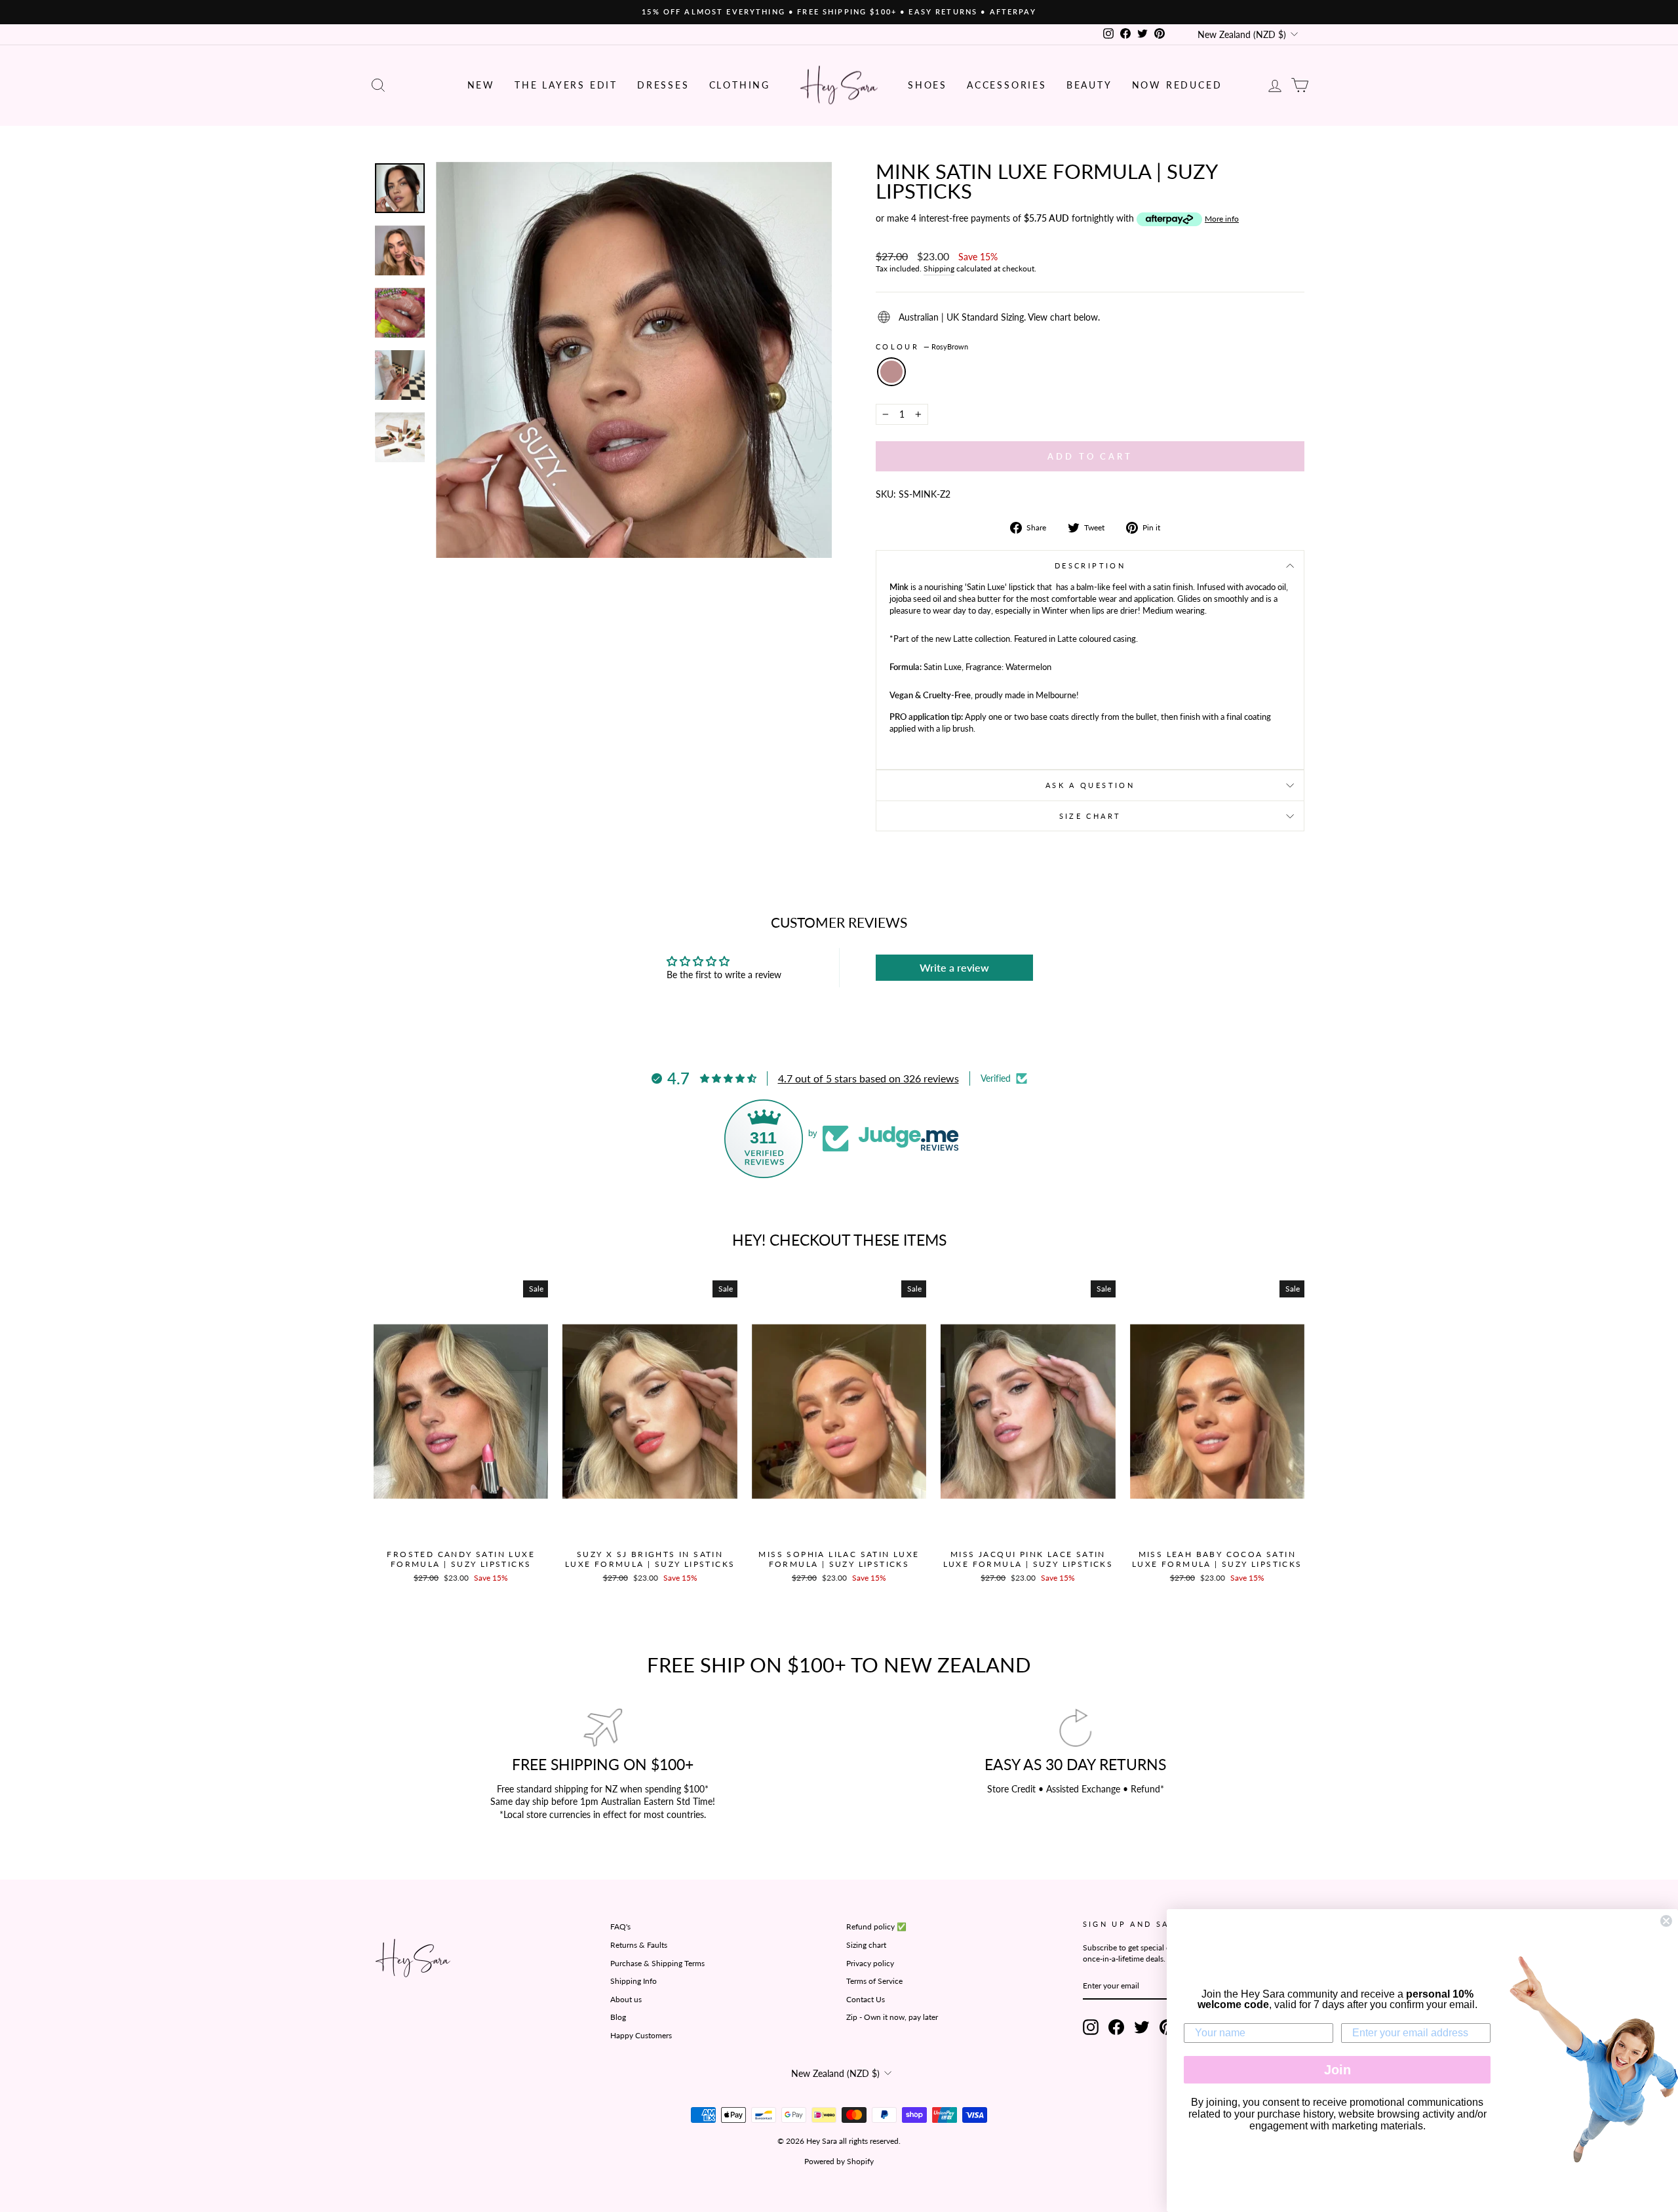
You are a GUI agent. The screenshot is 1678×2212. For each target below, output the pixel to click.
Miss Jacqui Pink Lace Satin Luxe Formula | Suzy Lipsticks (1028, 1559)
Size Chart (1090, 816)
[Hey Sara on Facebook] (1116, 2027)
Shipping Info (634, 1981)
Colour (922, 346)
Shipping (939, 268)
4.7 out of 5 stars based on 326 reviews (868, 1078)
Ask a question (1090, 785)
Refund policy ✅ (876, 1926)
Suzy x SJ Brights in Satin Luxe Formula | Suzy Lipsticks (650, 1559)
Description (1090, 565)
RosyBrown (891, 372)
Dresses (663, 85)
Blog (618, 2017)
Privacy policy (870, 1963)
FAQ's (620, 1926)
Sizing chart (866, 1945)
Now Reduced (1177, 85)
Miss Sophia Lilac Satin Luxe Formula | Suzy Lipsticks (839, 1559)
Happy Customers (641, 2035)
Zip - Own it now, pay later (892, 2017)
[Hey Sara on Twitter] (1142, 2027)
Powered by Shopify (839, 2161)
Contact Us (866, 1999)
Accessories (1007, 85)
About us (626, 1999)
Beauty (1089, 85)
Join (1337, 2070)
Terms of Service (874, 1981)
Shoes (927, 85)
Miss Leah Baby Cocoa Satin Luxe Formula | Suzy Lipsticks (1217, 1559)
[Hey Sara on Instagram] (1091, 2027)
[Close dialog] (1666, 1921)
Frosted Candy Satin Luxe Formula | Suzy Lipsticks (461, 1559)
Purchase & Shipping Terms (657, 1963)
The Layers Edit (566, 85)
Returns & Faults (639, 1945)
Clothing (740, 85)
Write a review (954, 967)
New (481, 85)
